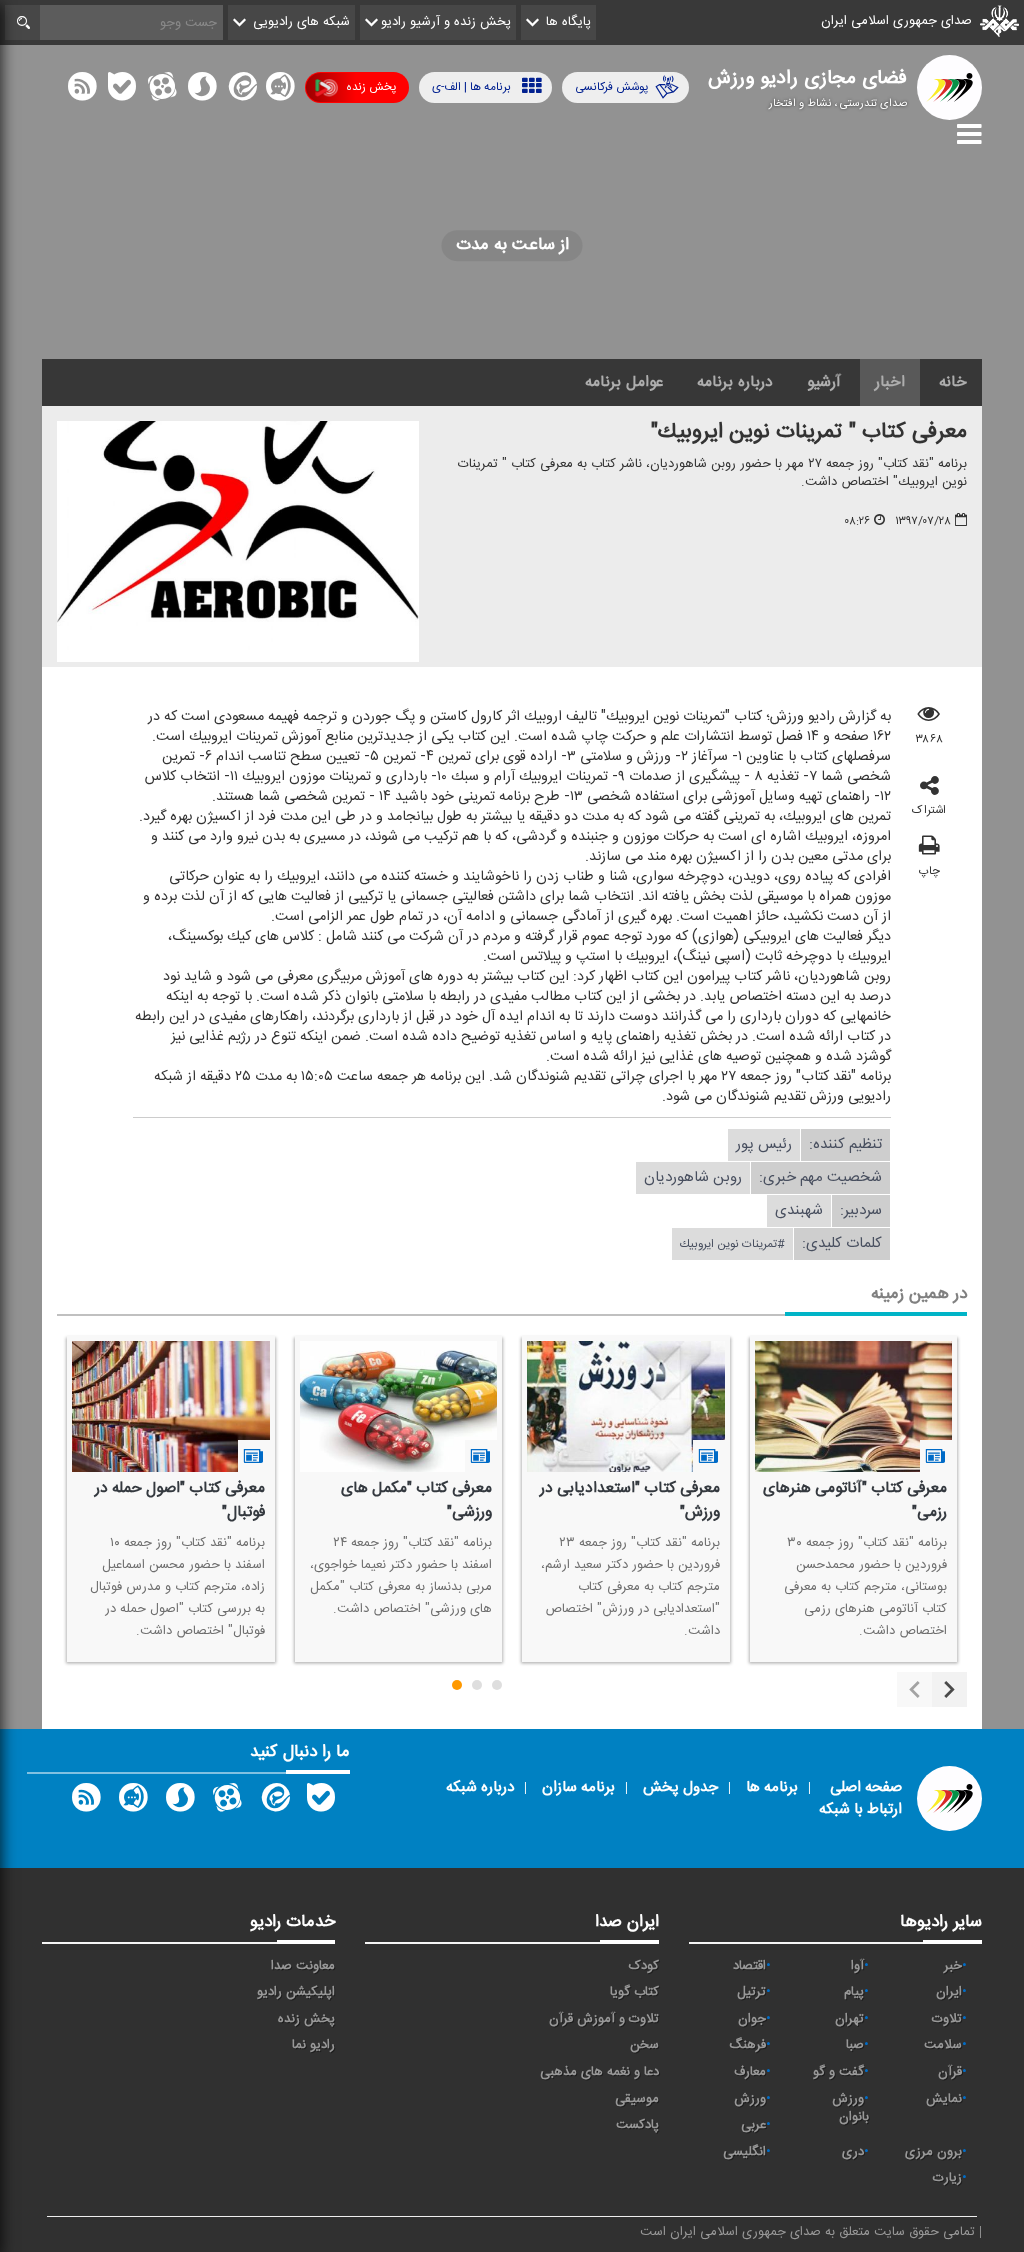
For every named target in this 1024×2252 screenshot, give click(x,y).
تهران (849, 2019)
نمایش (944, 2099)
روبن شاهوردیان (693, 1177)
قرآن (950, 2072)
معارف (750, 2072)
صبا (855, 2045)
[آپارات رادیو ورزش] (227, 1802)
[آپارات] (162, 91)
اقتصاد (749, 1966)
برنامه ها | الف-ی (471, 87)
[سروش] (202, 91)
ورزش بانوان (850, 2108)
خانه (953, 382)
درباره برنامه (735, 382)
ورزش (750, 2099)
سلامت (943, 2045)
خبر (953, 1966)
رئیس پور (764, 1144)
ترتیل (751, 1992)
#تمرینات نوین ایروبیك (732, 1244)
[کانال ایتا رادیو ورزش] (274, 1802)
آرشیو (824, 382)
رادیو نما (313, 2045)
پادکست (637, 2125)
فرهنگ (747, 2045)
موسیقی (637, 2099)
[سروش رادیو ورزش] (180, 1802)
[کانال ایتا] (241, 91)
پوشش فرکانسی (611, 87)
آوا (857, 1966)
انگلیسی (744, 2152)
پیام (854, 1992)
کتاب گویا (634, 1992)
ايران (949, 1992)
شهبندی (799, 1210)
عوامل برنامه (624, 382)
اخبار (890, 382)
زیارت (947, 2178)
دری (853, 2152)
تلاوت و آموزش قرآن (604, 2019)
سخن (644, 2045)
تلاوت (947, 2019)
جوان (752, 2019)
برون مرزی (933, 2152)
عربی (753, 2125)
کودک (644, 1966)
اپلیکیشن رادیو (296, 1992)
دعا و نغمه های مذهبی (599, 2072)
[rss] (82, 91)
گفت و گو (838, 2072)
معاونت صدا (303, 1966)
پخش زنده (371, 87)
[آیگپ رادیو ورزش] (133, 1802)
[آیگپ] (280, 91)
